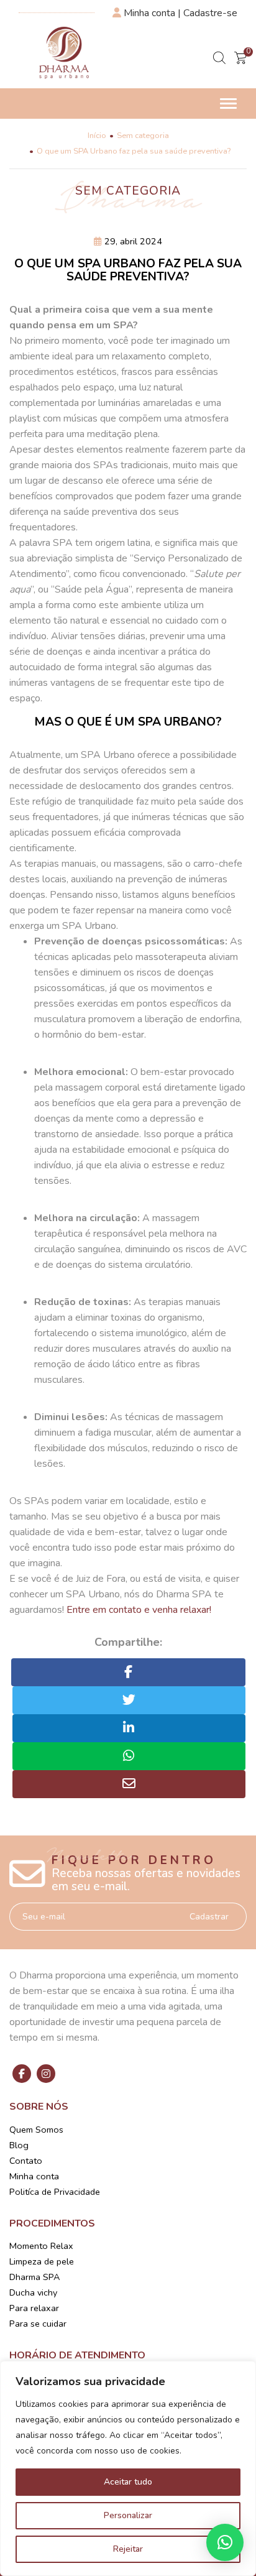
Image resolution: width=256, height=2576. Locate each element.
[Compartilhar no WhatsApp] (129, 1756)
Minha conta (34, 2176)
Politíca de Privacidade (55, 2192)
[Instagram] (46, 2074)
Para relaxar (34, 2308)
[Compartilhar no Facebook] (128, 1672)
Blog (19, 2145)
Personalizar (128, 2515)
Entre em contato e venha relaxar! (139, 1610)
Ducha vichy (33, 2292)
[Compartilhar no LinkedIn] (129, 1728)
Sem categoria (143, 136)
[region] (128, 2468)
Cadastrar (209, 1917)
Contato (26, 2161)
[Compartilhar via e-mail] (129, 1784)
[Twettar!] (129, 1700)
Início (97, 136)
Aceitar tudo (128, 2482)
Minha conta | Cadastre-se (179, 13)
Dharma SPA (34, 2277)
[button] (225, 2542)
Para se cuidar (38, 2324)
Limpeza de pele (42, 2261)
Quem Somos (36, 2130)
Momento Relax (41, 2246)
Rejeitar (128, 2549)
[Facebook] (22, 2074)
